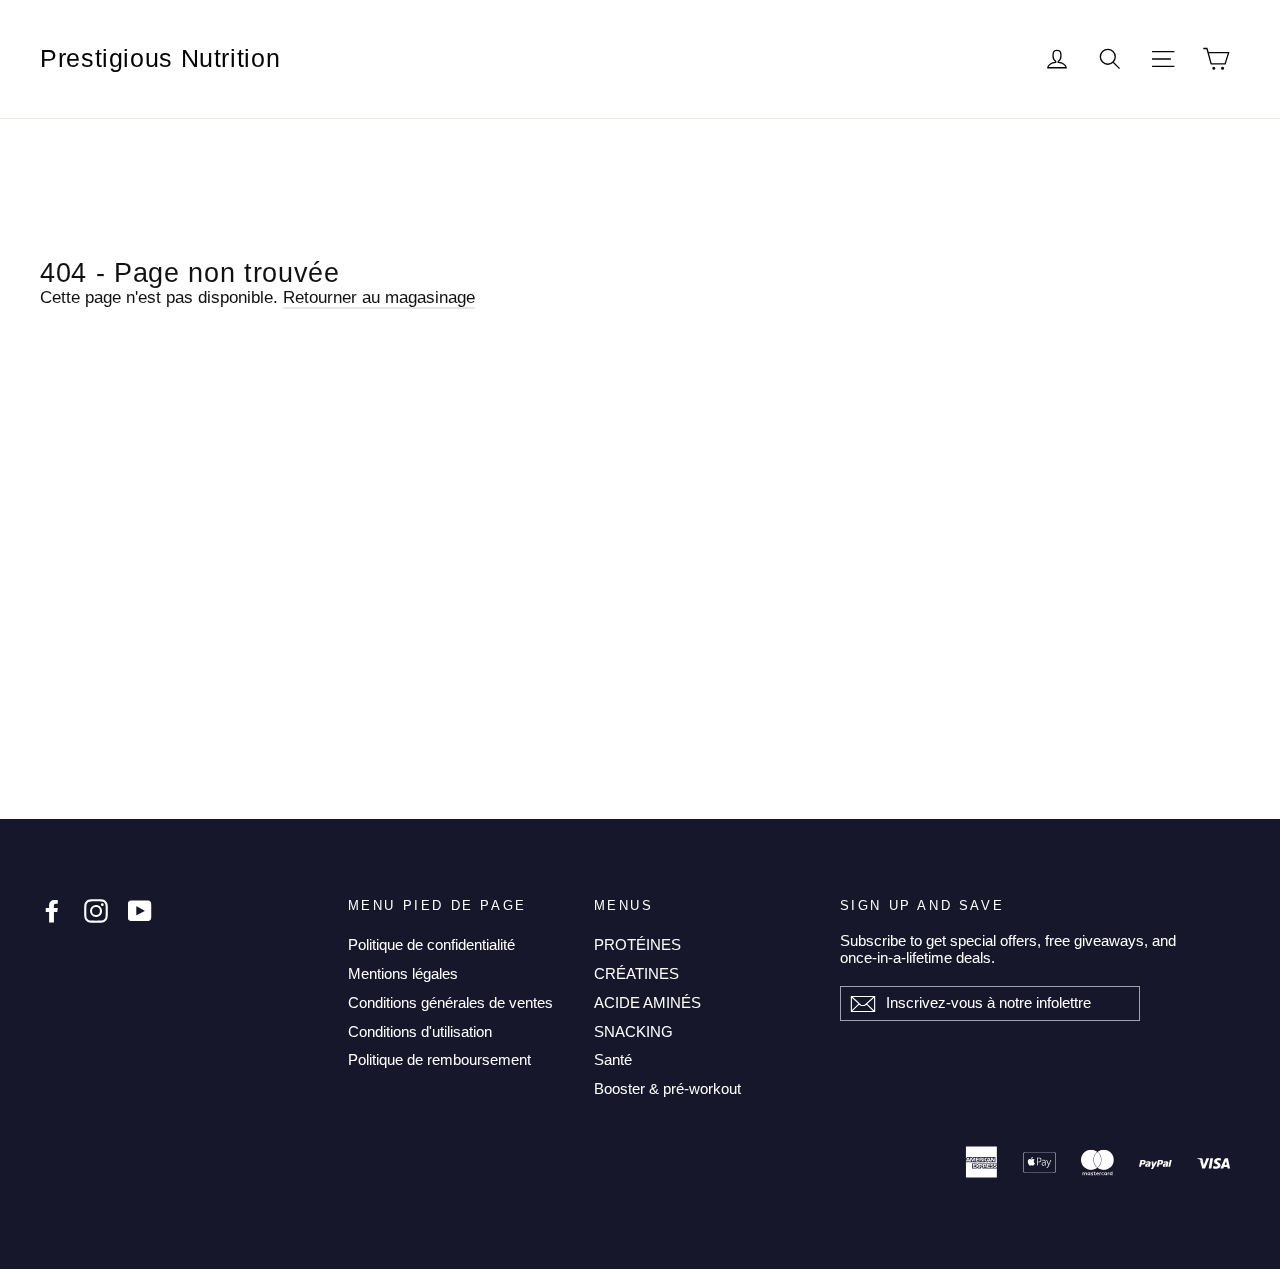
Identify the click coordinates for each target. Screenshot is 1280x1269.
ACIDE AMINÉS (647, 1002)
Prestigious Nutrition (160, 58)
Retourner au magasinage (379, 297)
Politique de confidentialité (431, 944)
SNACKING (633, 1031)
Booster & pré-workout (667, 1088)
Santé (613, 1059)
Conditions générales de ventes (450, 1002)
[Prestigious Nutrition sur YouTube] (140, 911)
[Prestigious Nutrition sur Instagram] (96, 911)
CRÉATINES (636, 973)
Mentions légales (403, 973)
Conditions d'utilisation (420, 1031)
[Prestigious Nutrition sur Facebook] (52, 911)
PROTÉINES (637, 944)
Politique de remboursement (439, 1059)
